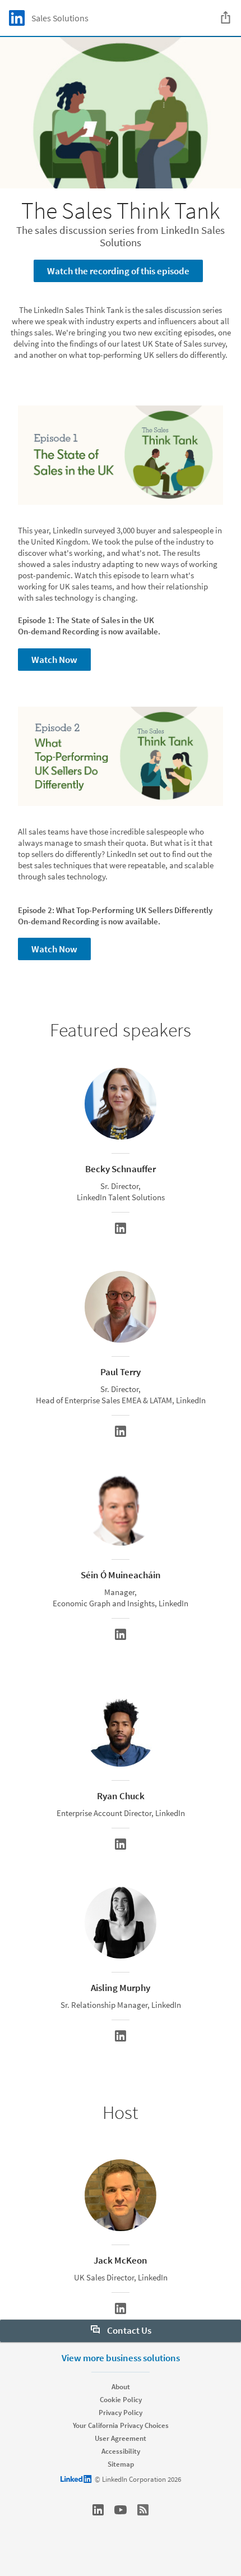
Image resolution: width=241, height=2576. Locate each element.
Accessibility (121, 2451)
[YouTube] (121, 2510)
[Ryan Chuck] (121, 1844)
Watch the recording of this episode (118, 271)
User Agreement (121, 2438)
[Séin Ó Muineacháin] (121, 1634)
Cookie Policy (121, 2400)
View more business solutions (121, 2358)
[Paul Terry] (121, 1431)
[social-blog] (143, 2510)
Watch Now (54, 660)
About (121, 2387)
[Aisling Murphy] (121, 2036)
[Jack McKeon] (121, 2308)
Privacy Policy (121, 2413)
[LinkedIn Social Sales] (98, 2510)
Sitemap (121, 2464)
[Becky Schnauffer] (121, 1228)
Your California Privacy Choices (121, 2425)
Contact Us (128, 2330)
